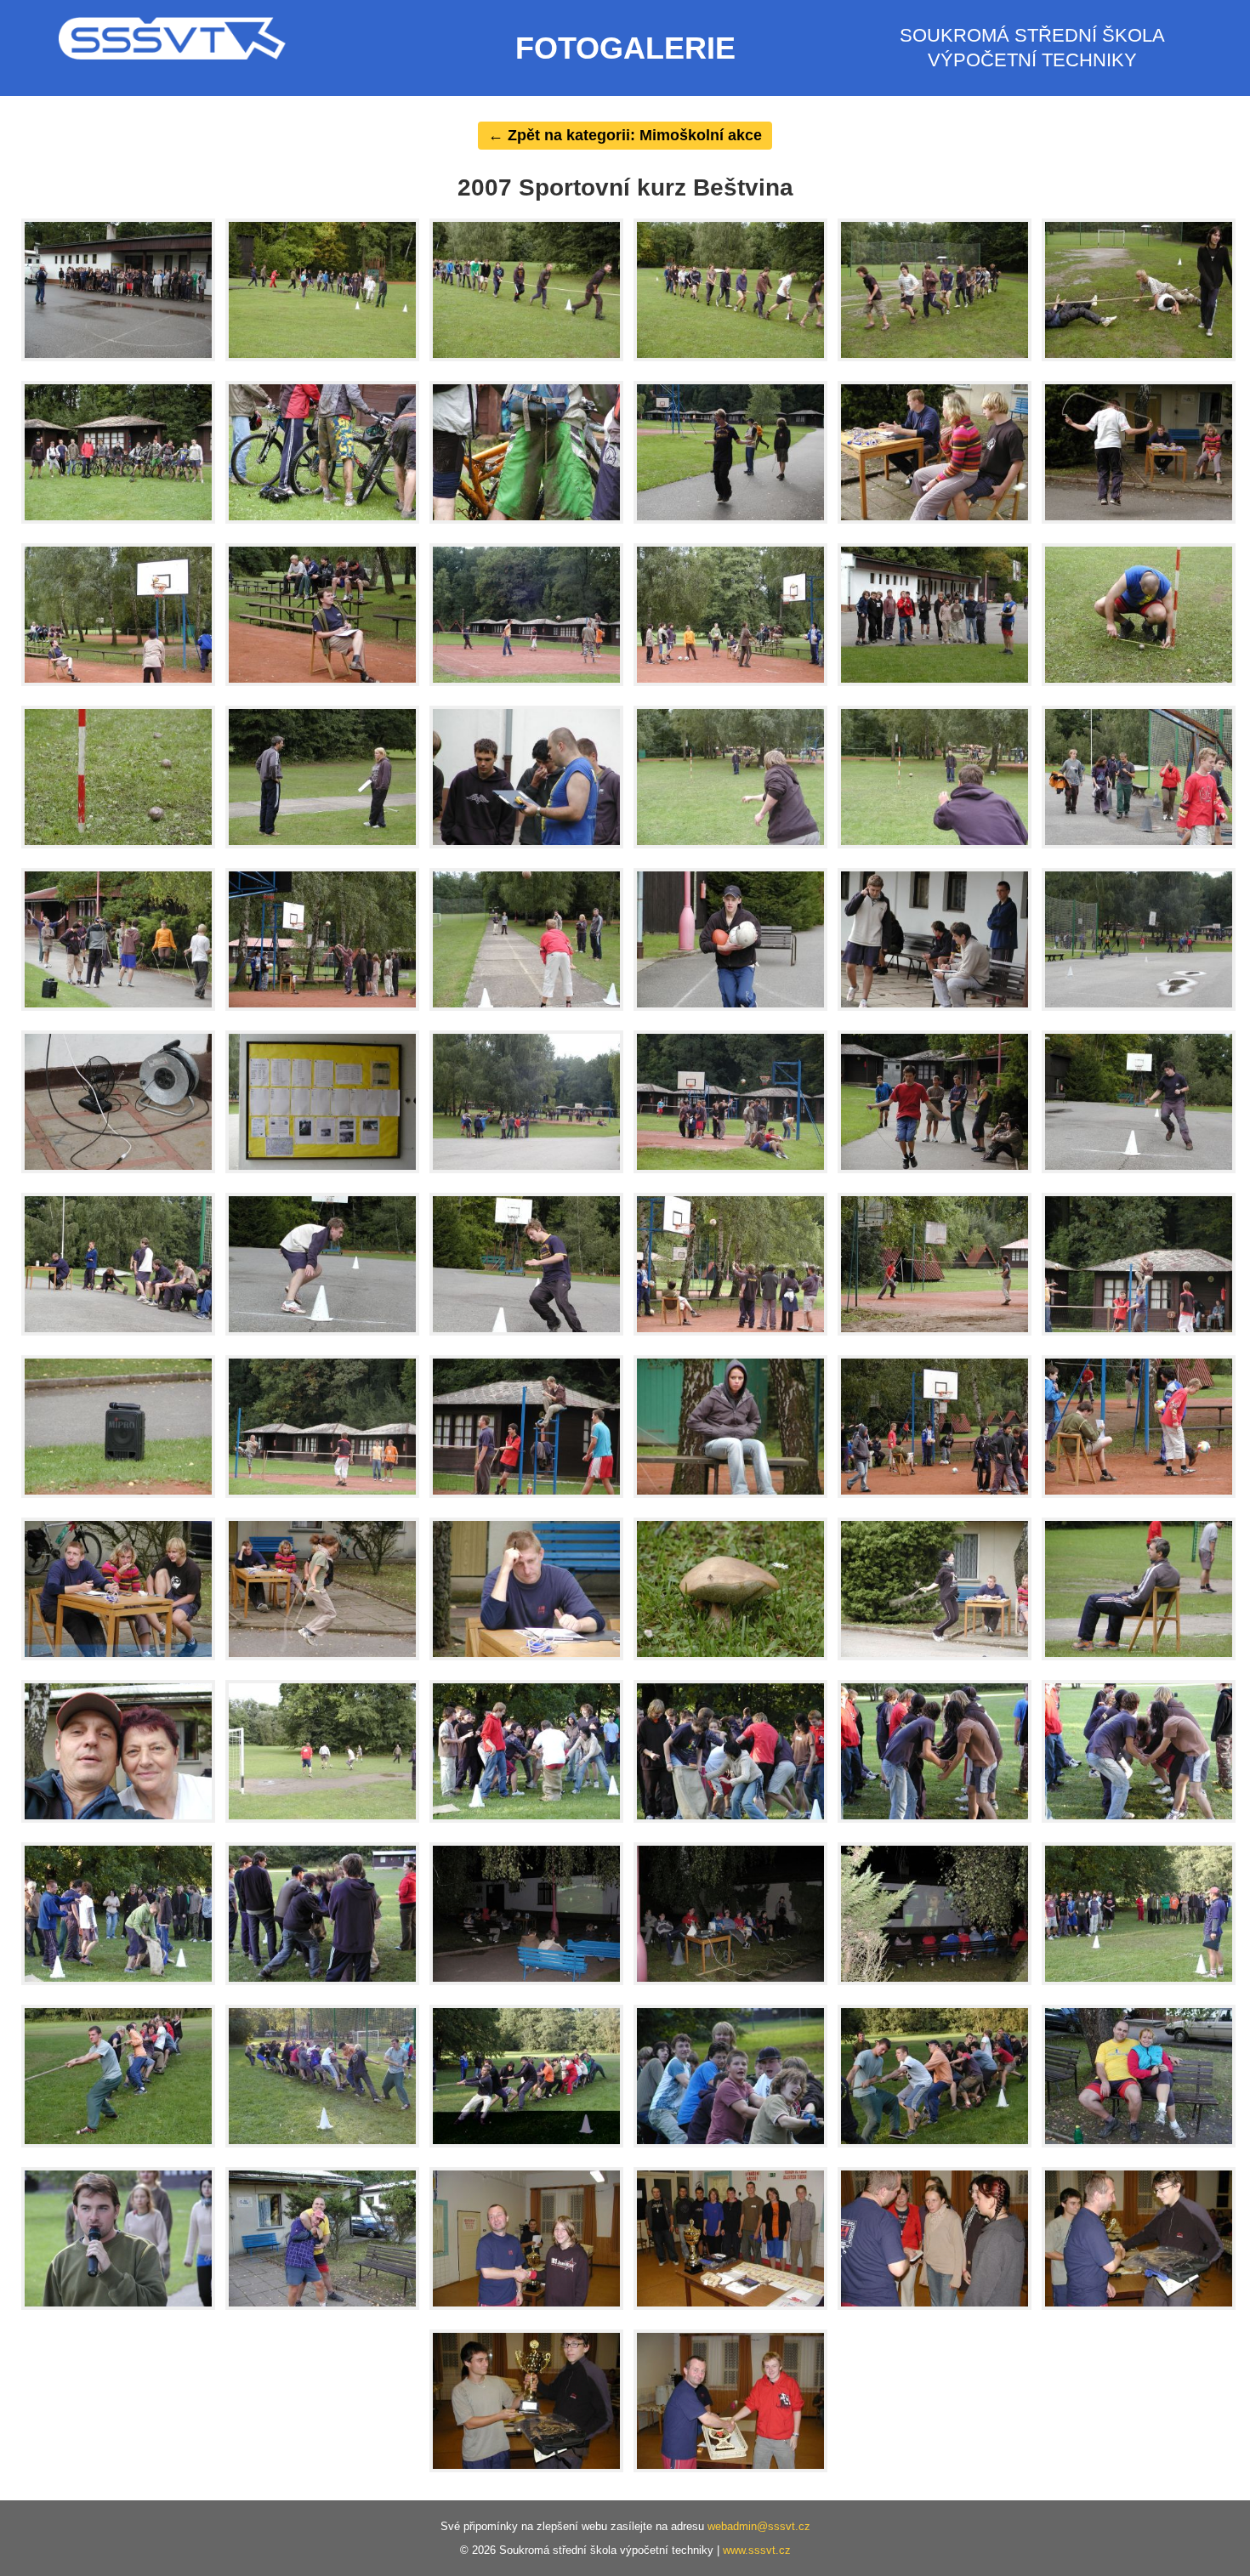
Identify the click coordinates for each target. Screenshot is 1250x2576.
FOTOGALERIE (625, 48)
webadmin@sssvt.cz (759, 2526)
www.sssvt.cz (757, 2550)
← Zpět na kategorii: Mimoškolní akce (625, 135)
